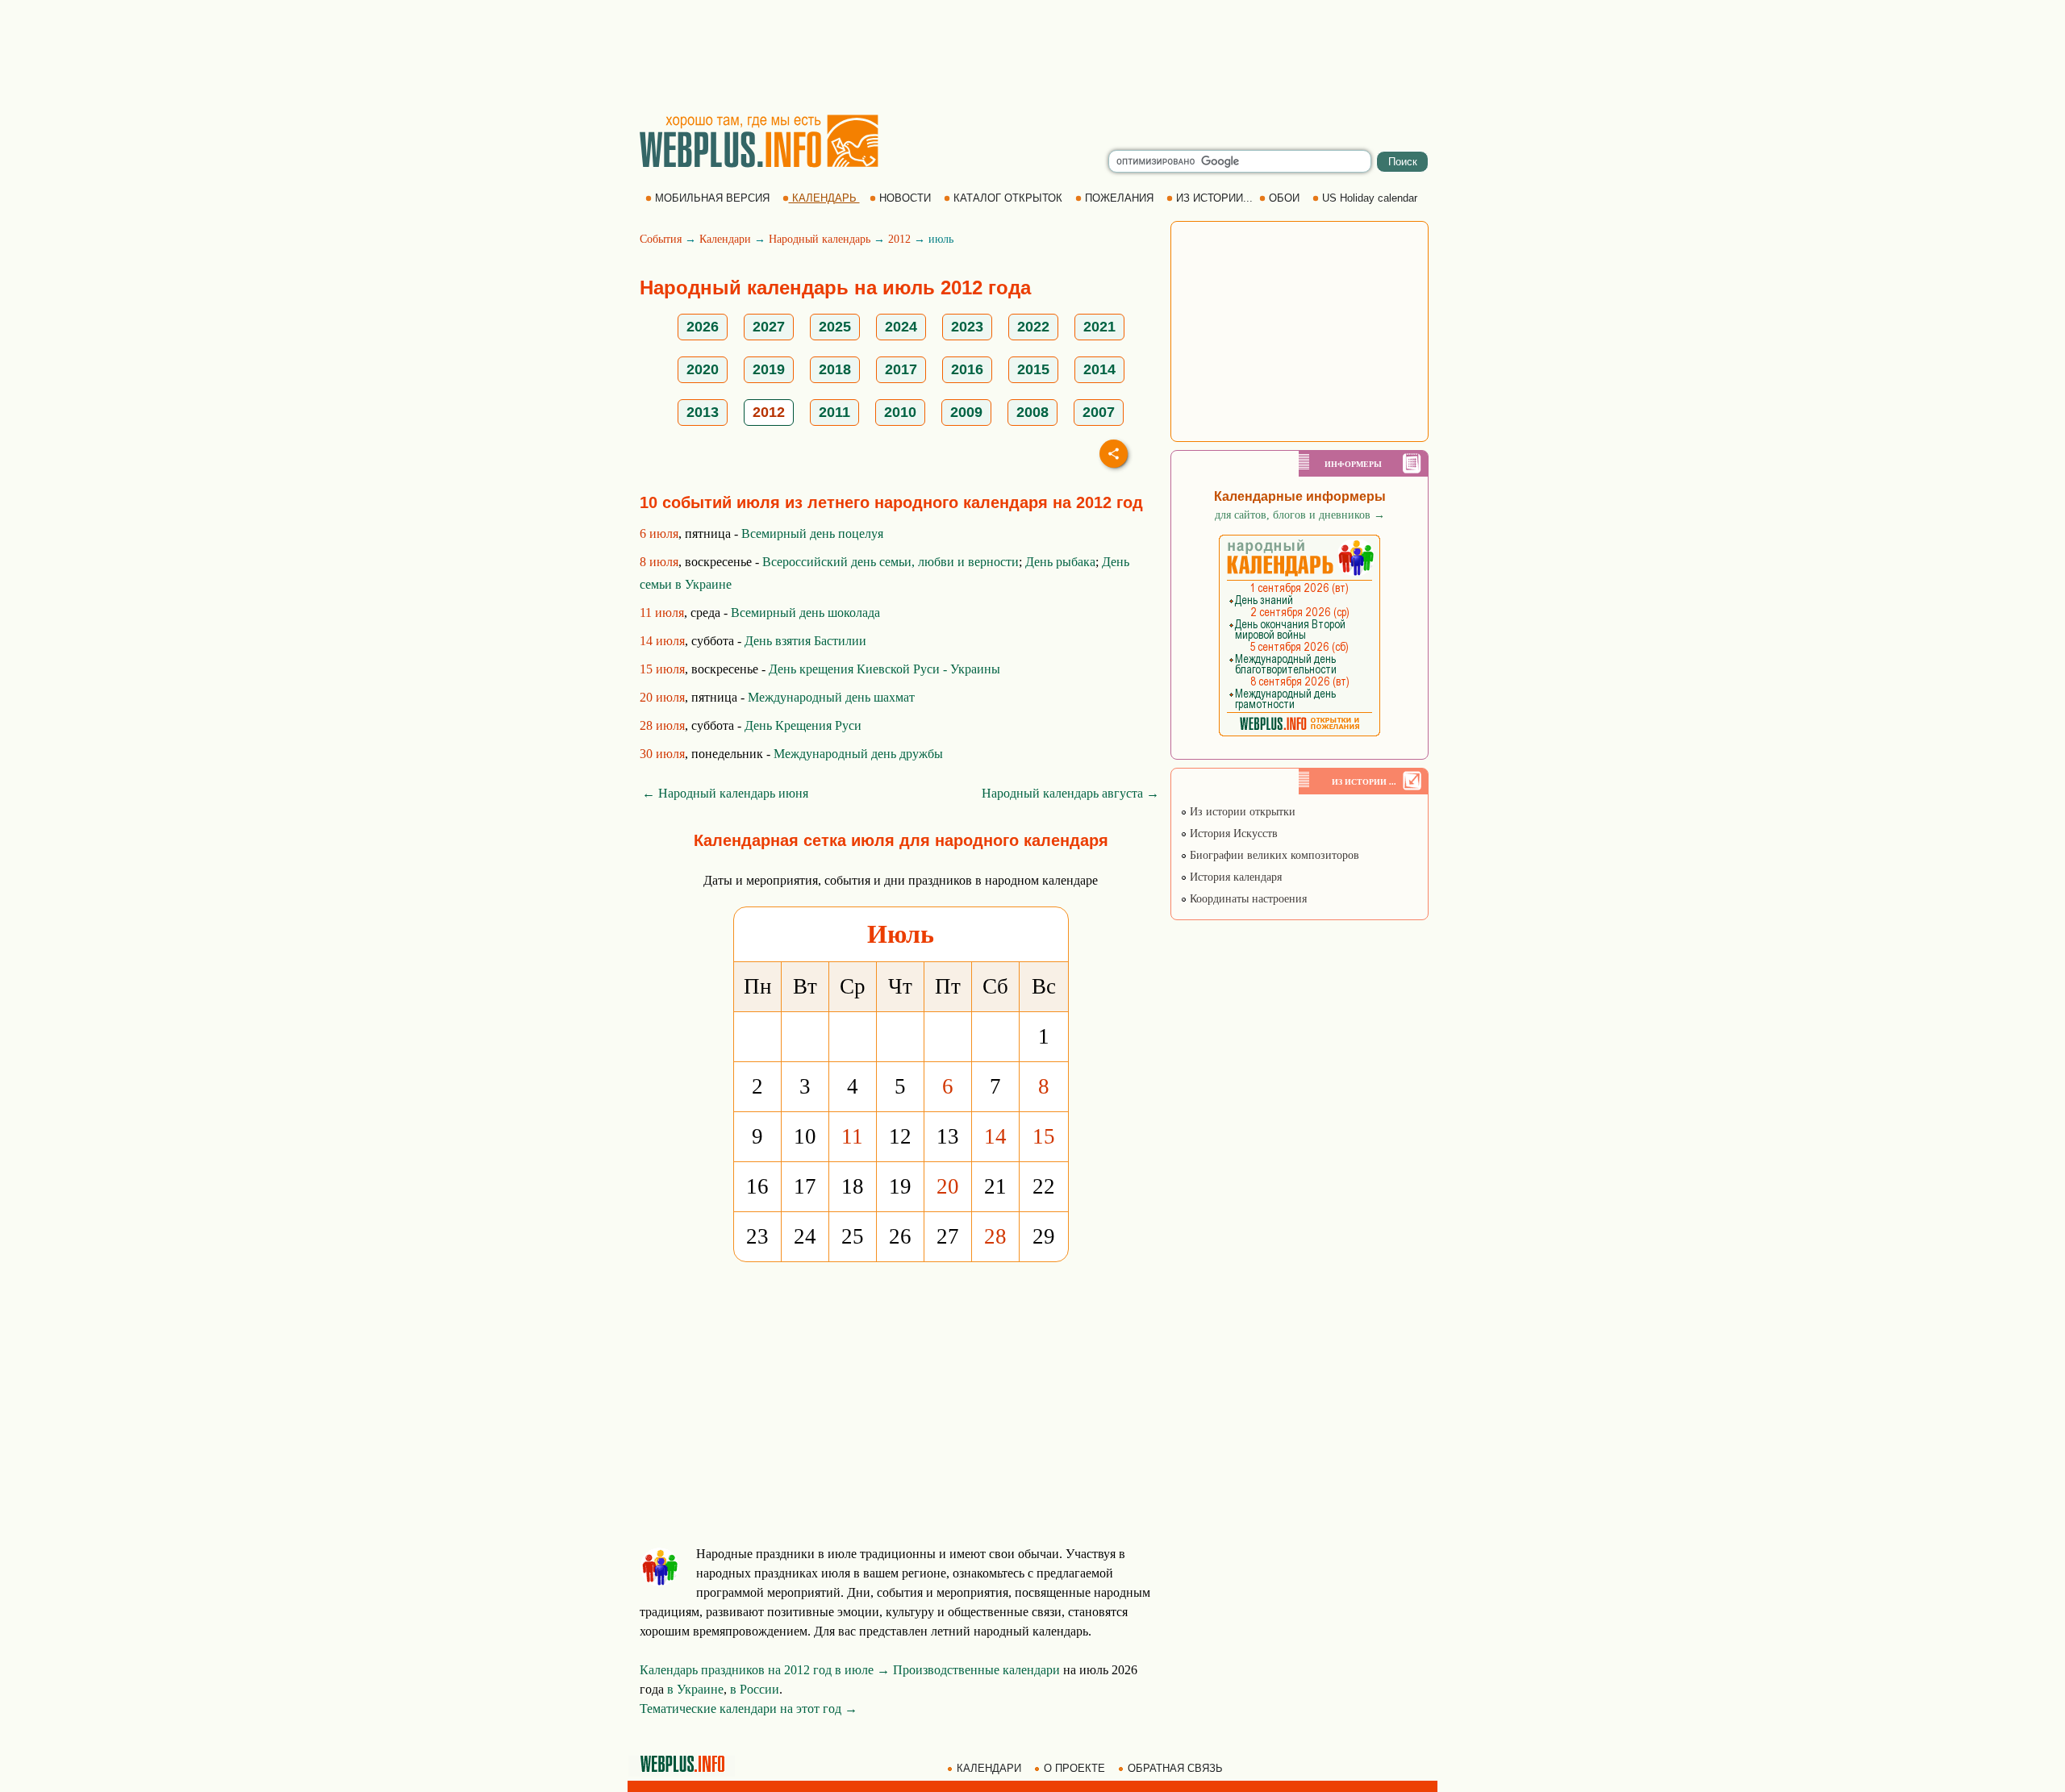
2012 (899, 239)
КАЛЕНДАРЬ (824, 198)
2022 (1033, 327)
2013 (703, 412)
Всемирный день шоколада (805, 613)
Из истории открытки (1241, 812)
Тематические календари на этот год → (749, 1709)
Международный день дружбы (858, 754)
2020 (703, 369)
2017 (901, 369)
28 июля (662, 725)
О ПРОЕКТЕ (1074, 1768)
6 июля (659, 533)
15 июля (662, 669)
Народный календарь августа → (1070, 793)
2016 (967, 369)
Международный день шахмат (831, 697)
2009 (966, 412)
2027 (769, 327)
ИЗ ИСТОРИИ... (1214, 198)
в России (755, 1689)
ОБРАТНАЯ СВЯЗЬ (1175, 1768)
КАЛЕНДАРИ (989, 1768)
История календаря (1234, 877)
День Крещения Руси (803, 725)
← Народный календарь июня (725, 793)
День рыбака (1060, 562)
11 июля (662, 613)
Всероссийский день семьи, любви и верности (891, 562)
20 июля (662, 697)
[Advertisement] (1032, 56)
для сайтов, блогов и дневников (1300, 515)
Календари (725, 239)
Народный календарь (820, 239)
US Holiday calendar (1370, 198)
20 (948, 1186)
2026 (703, 327)
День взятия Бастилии (805, 641)
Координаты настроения (1247, 899)
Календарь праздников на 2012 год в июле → (765, 1670)
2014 (1099, 369)
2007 (1099, 412)
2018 (835, 369)
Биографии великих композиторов (1273, 855)
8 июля (659, 562)
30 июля (662, 754)
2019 (769, 369)
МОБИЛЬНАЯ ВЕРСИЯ (712, 198)
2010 (900, 412)
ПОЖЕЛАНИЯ (1119, 198)
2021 (1099, 327)
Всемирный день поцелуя (812, 533)
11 (852, 1136)
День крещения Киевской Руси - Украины (884, 669)
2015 (1033, 369)
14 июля (662, 641)
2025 (835, 327)
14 (995, 1136)
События (661, 239)
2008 (1032, 412)
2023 (967, 327)
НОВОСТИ (905, 198)
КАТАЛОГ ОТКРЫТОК (1008, 198)
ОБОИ (1284, 198)
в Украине (695, 1689)
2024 (901, 327)
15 (1044, 1136)
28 (995, 1236)
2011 (834, 412)
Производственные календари (976, 1670)
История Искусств (1232, 833)
